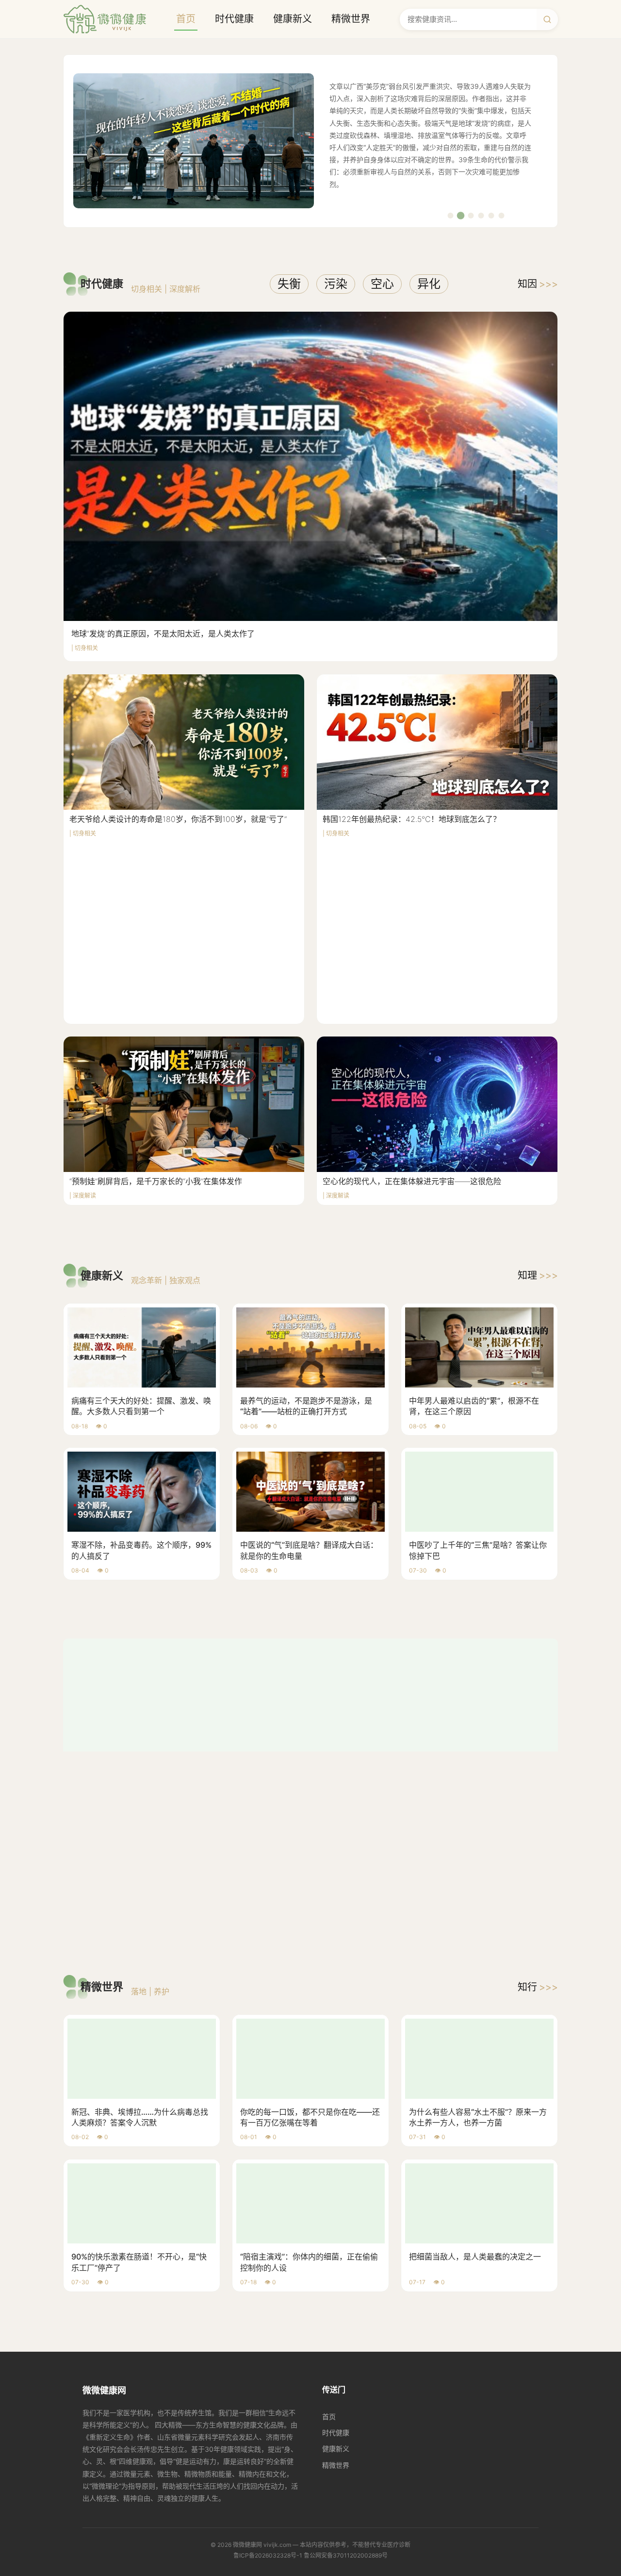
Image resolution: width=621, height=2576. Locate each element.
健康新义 (293, 19)
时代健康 (234, 19)
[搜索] (547, 19)
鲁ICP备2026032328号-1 (268, 2351)
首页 (186, 19)
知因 (538, 284)
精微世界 (351, 19)
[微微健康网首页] (105, 19)
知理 (538, 1275)
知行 (538, 1783)
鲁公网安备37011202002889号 (346, 2351)
